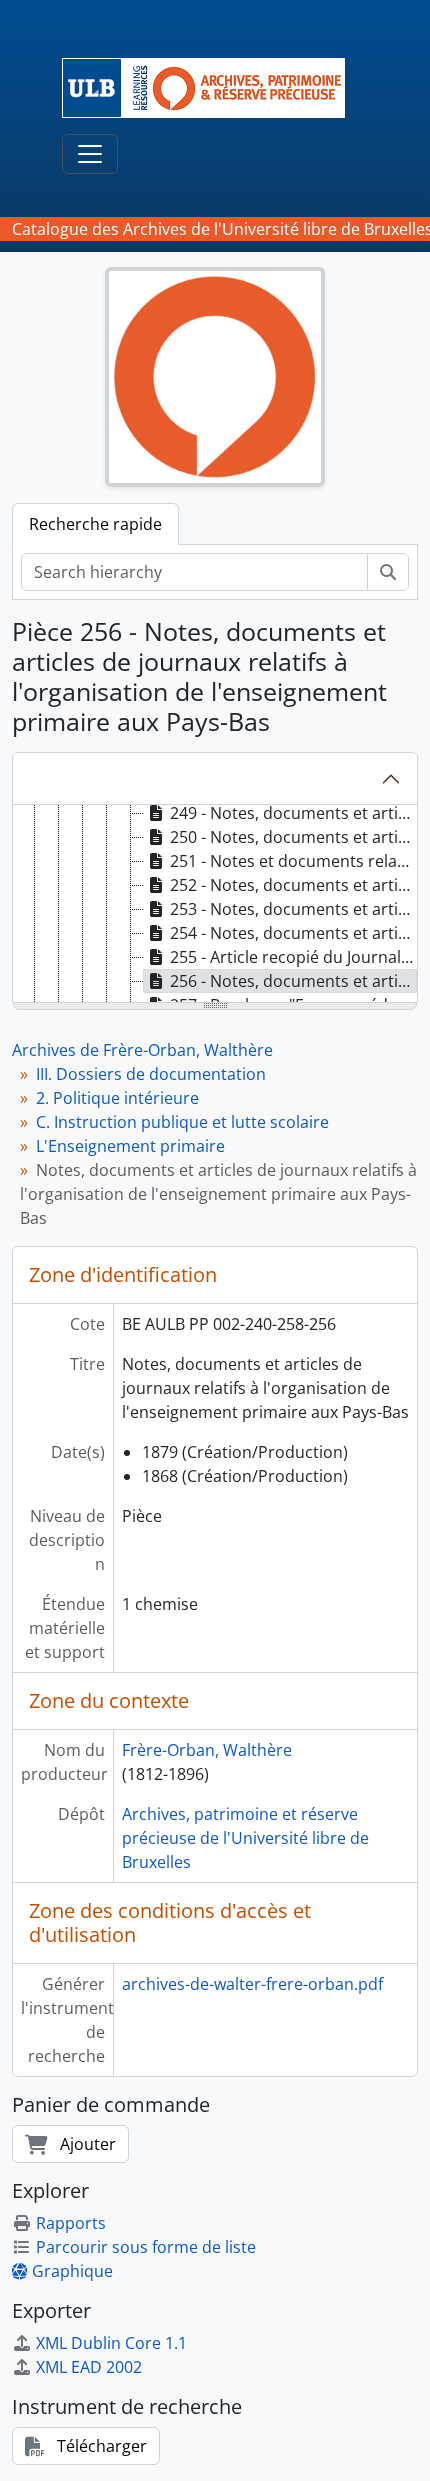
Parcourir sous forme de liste (146, 2247)
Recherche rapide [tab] (95, 524)
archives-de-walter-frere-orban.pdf (252, 1984)
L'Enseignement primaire (130, 1146)
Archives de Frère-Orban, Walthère (142, 1050)
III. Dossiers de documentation (151, 1074)
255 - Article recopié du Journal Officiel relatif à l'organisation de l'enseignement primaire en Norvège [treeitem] (293, 957)
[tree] (215, 905)
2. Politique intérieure (117, 1098)
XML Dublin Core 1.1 (111, 2343)
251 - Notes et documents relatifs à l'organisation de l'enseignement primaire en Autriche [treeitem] (293, 861)
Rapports (71, 2223)
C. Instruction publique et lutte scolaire (182, 1122)
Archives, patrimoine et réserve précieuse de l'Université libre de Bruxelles (245, 1838)
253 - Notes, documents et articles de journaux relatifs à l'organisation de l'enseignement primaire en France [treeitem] (293, 909)
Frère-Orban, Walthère (207, 1750)
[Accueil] (211, 88)
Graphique (72, 2271)
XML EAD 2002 (89, 2367)
